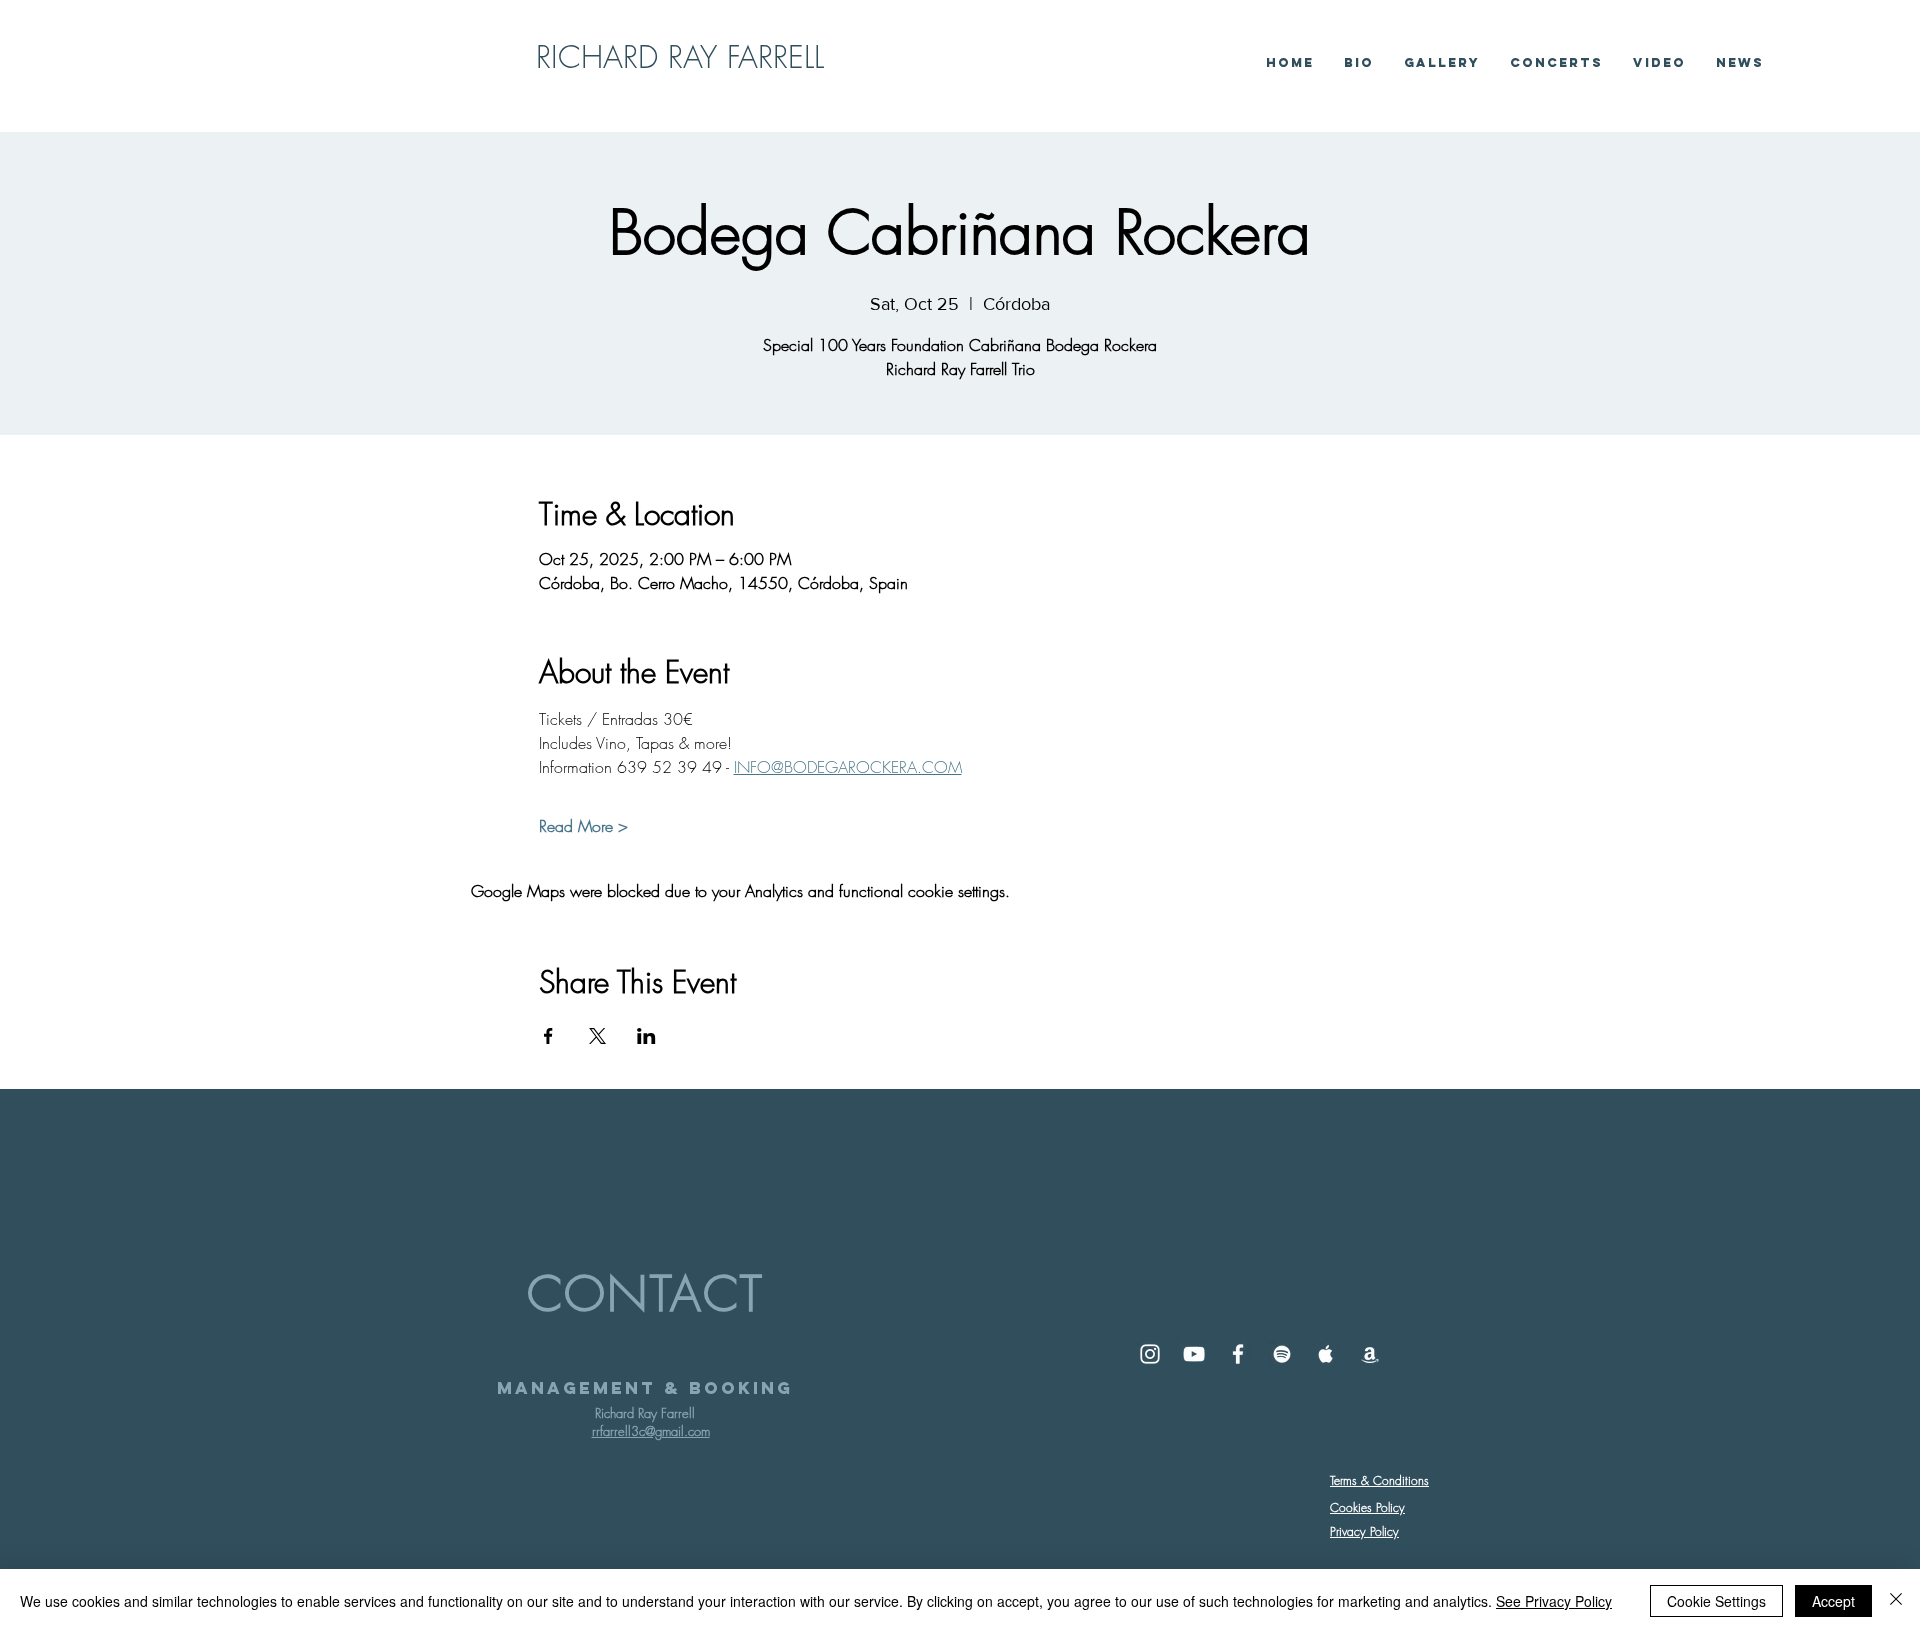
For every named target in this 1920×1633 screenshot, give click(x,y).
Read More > (583, 826)
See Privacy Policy (1554, 1601)
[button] (1659, 62)
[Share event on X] (597, 1036)
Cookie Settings (1716, 1601)
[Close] (1896, 1601)
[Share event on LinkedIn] (646, 1036)
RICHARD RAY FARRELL (680, 56)
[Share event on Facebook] (548, 1036)
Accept (1833, 1601)
